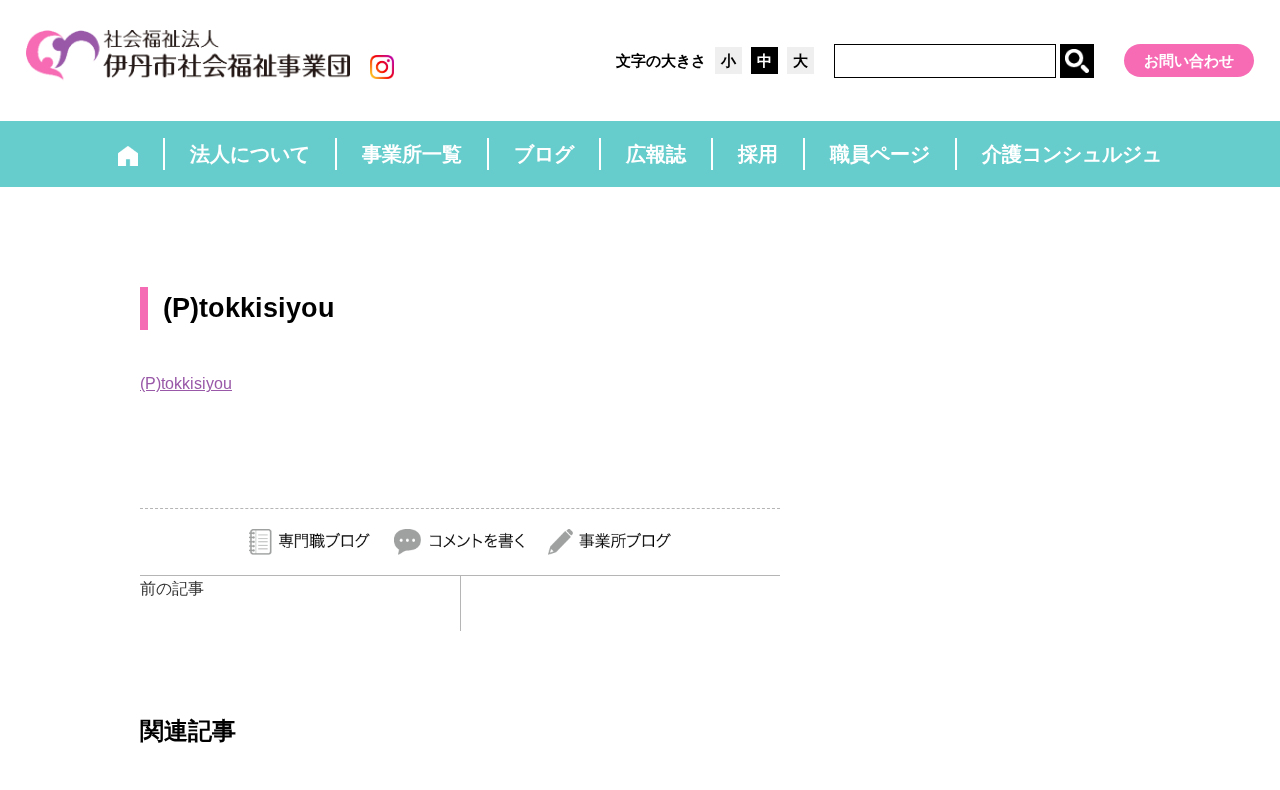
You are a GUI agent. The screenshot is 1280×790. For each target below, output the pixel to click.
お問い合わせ (1189, 60)
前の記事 (172, 588)
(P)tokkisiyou (186, 383)
